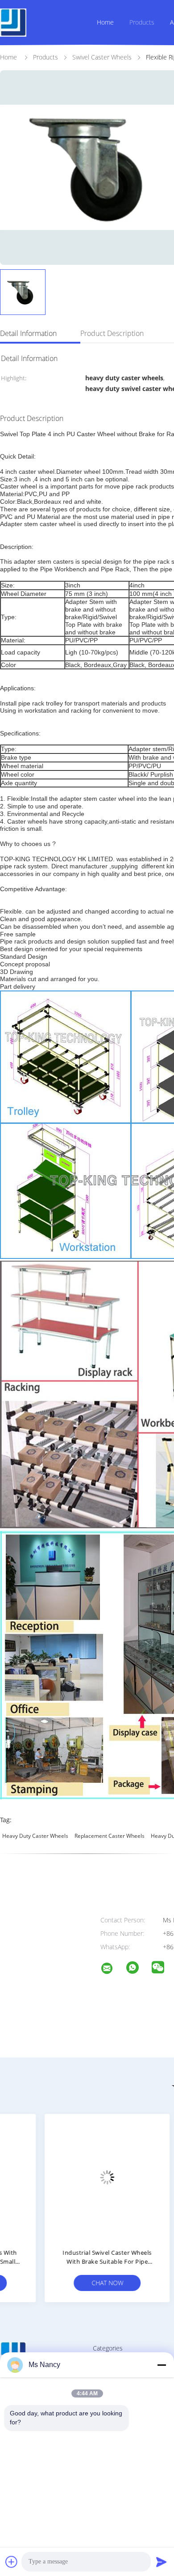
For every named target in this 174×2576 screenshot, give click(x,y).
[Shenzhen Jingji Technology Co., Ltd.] (112, 1970)
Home (105, 22)
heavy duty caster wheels (35, 1836)
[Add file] (12, 2562)
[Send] (162, 2562)
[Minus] (162, 2365)
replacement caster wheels (110, 1836)
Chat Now (67, 2283)
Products (142, 22)
